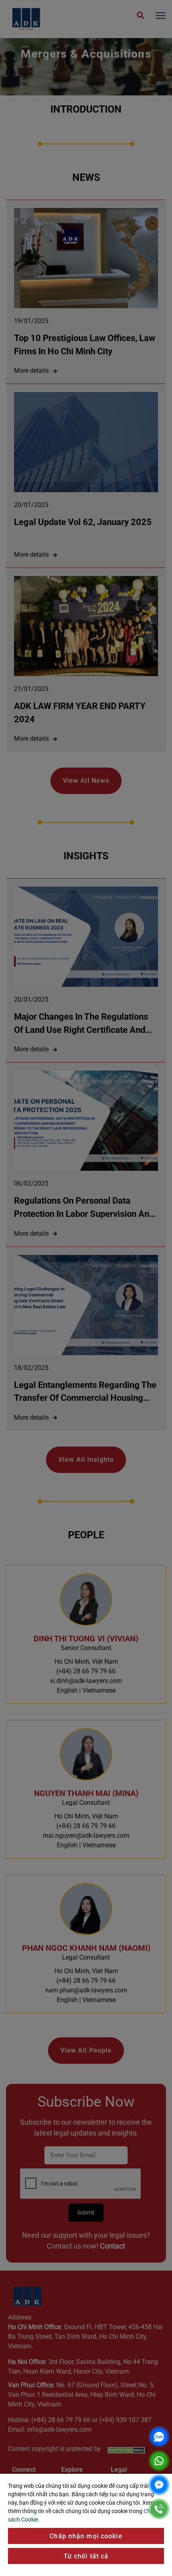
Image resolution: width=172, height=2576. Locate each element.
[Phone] (159, 2509)
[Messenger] (159, 2485)
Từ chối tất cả (86, 2556)
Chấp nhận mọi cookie (86, 2536)
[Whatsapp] (159, 2461)
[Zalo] (159, 2437)
